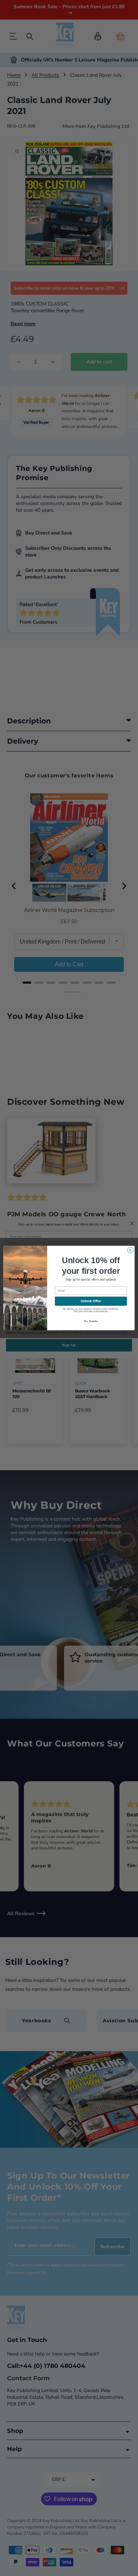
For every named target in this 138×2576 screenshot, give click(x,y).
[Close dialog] (130, 1250)
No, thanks (91, 1321)
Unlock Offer (91, 1301)
